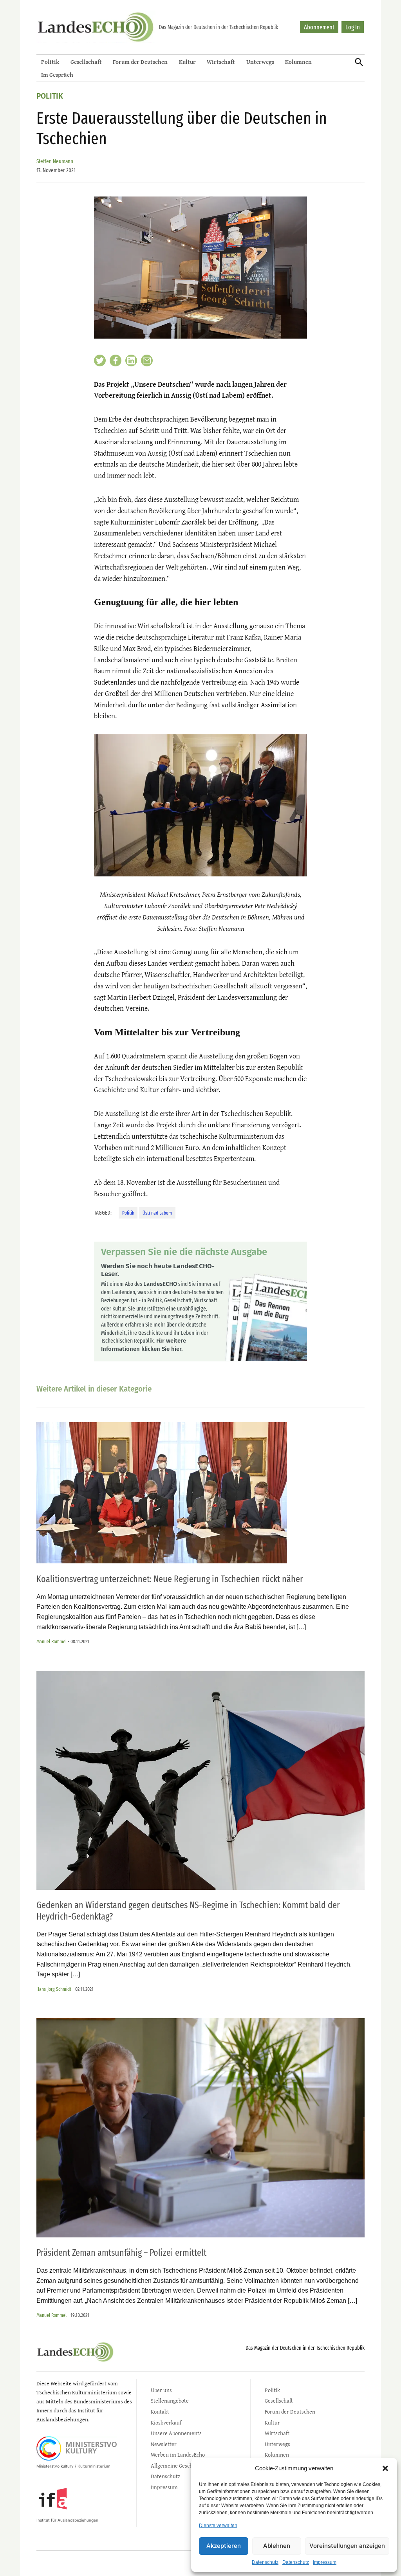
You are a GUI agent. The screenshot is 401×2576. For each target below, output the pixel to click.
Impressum (325, 2562)
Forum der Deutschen (140, 62)
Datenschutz (265, 2562)
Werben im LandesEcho (178, 2454)
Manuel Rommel (51, 1641)
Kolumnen (298, 62)
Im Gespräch (57, 75)
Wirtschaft (221, 62)
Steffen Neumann (55, 161)
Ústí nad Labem (157, 1213)
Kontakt (160, 2411)
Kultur (187, 62)
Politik (50, 62)
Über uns (161, 2390)
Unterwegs (260, 62)
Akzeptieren (224, 2546)
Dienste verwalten (218, 2526)
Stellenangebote (170, 2400)
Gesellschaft (86, 62)
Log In (353, 27)
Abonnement (319, 27)
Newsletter (164, 2444)
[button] (385, 2468)
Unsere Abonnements (176, 2433)
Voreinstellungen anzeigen (347, 2546)
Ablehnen (277, 2546)
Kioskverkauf (166, 2422)
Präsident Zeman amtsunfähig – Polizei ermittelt (121, 2253)
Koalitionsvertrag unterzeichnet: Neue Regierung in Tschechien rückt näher (170, 1579)
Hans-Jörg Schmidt (54, 1989)
